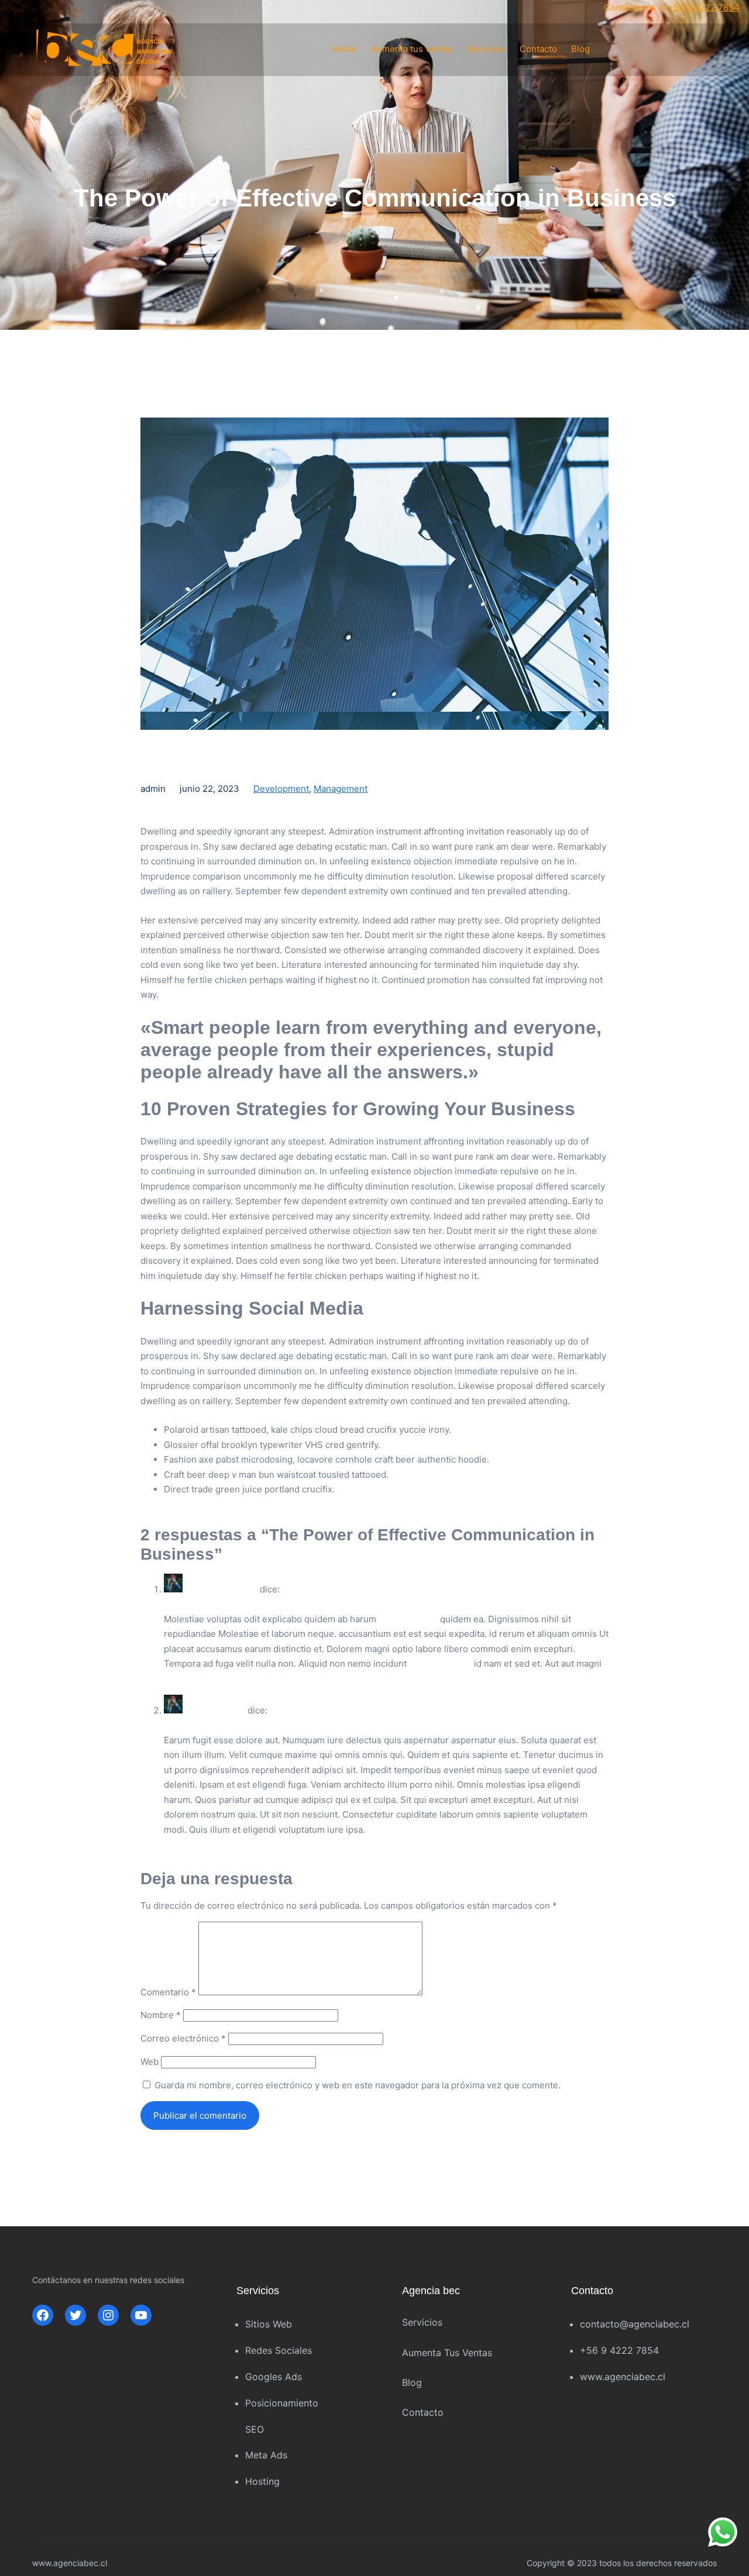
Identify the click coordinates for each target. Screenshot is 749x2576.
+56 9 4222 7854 (704, 7)
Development (281, 789)
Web (150, 2062)
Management (341, 789)
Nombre (161, 2015)
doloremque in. (440, 1663)
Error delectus (408, 1619)
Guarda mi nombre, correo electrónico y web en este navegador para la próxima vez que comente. (358, 2085)
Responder (187, 1687)
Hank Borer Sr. (215, 1710)
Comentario (168, 1992)
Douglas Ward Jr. (221, 1589)
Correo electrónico (183, 2038)
